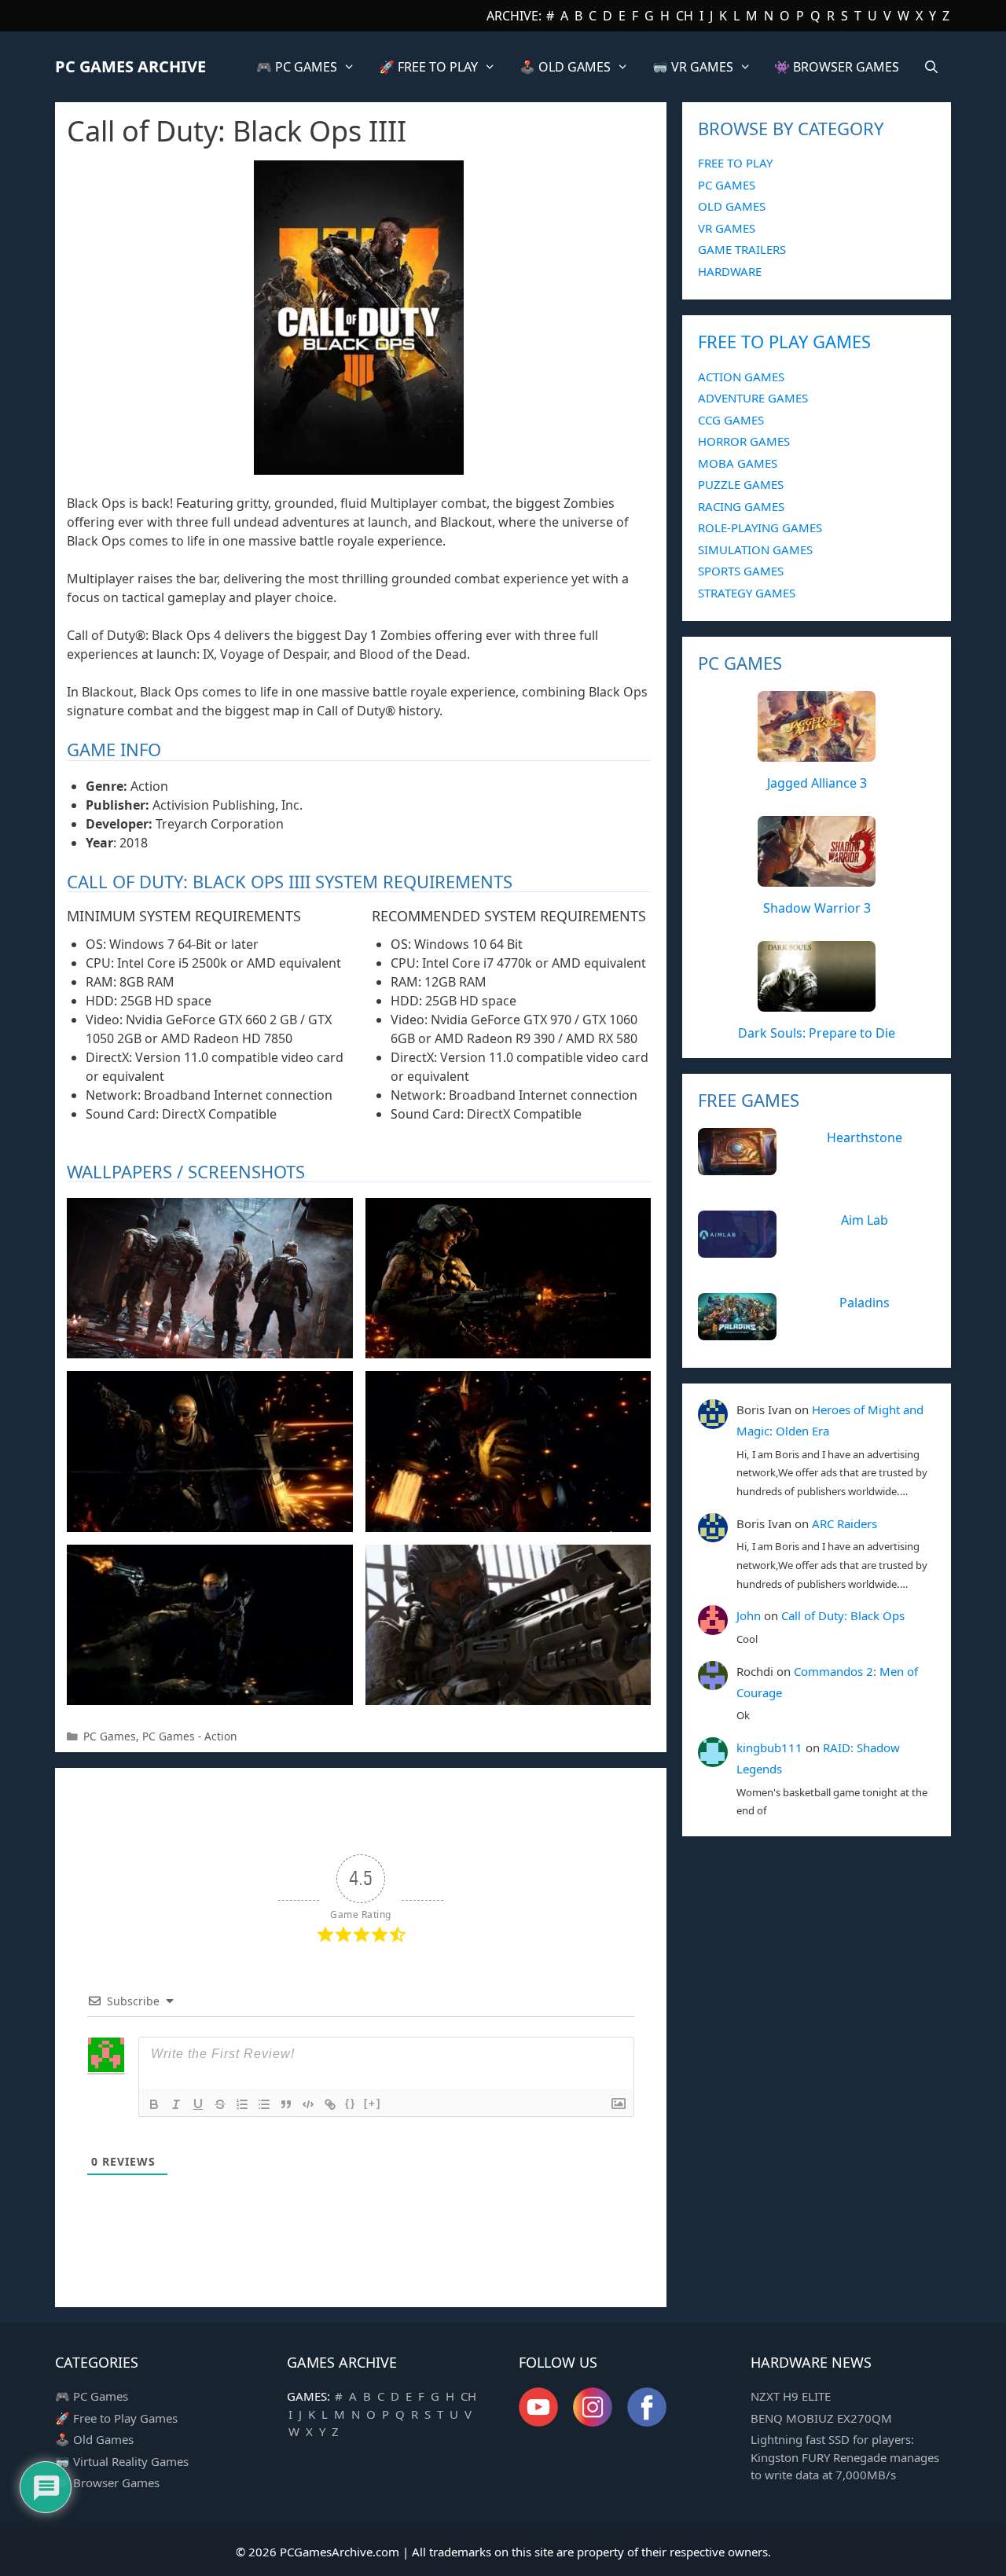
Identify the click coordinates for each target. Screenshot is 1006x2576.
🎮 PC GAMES (297, 67)
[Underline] (198, 2104)
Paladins (865, 1303)
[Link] (330, 2104)
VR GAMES (727, 228)
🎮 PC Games (92, 2396)
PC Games (110, 1736)
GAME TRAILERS (742, 249)
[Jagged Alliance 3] (817, 753)
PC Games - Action (189, 1736)
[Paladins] (737, 1332)
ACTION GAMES (741, 377)
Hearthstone (865, 1137)
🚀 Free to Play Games (116, 2418)
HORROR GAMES (744, 441)
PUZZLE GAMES (741, 484)
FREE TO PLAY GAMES (784, 341)
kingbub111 (769, 1747)
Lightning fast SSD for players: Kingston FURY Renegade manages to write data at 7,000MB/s (845, 2457)
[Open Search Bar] (931, 67)
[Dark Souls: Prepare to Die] (817, 1003)
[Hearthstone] (737, 1167)
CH (685, 16)
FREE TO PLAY (735, 163)
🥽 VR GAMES (693, 67)
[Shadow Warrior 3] (817, 878)
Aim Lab (865, 1220)
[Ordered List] (242, 2104)
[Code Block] (308, 2104)
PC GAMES (727, 185)
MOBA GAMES (738, 463)
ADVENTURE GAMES (753, 398)
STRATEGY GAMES (747, 593)
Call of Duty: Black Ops (843, 1615)
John (749, 1615)
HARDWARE (730, 271)
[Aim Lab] (737, 1249)
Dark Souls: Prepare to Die (817, 1033)
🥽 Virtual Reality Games (122, 2461)
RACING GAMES (741, 506)
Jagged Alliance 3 (817, 783)
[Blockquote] (286, 2104)
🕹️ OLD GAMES (565, 67)
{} (351, 2103)
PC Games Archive (130, 66)
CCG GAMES (731, 420)
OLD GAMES (732, 206)
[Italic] (176, 2104)
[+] (373, 2103)
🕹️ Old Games (94, 2439)
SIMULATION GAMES (755, 549)
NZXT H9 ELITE (791, 2396)
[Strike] (220, 2104)
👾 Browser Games (107, 2482)
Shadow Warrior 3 (817, 908)
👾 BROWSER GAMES (837, 67)
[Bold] (154, 2104)
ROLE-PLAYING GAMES (760, 527)
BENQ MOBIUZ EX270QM (821, 2418)
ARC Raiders (844, 1523)
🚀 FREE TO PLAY (428, 67)
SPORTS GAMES (741, 571)
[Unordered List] (264, 2104)
